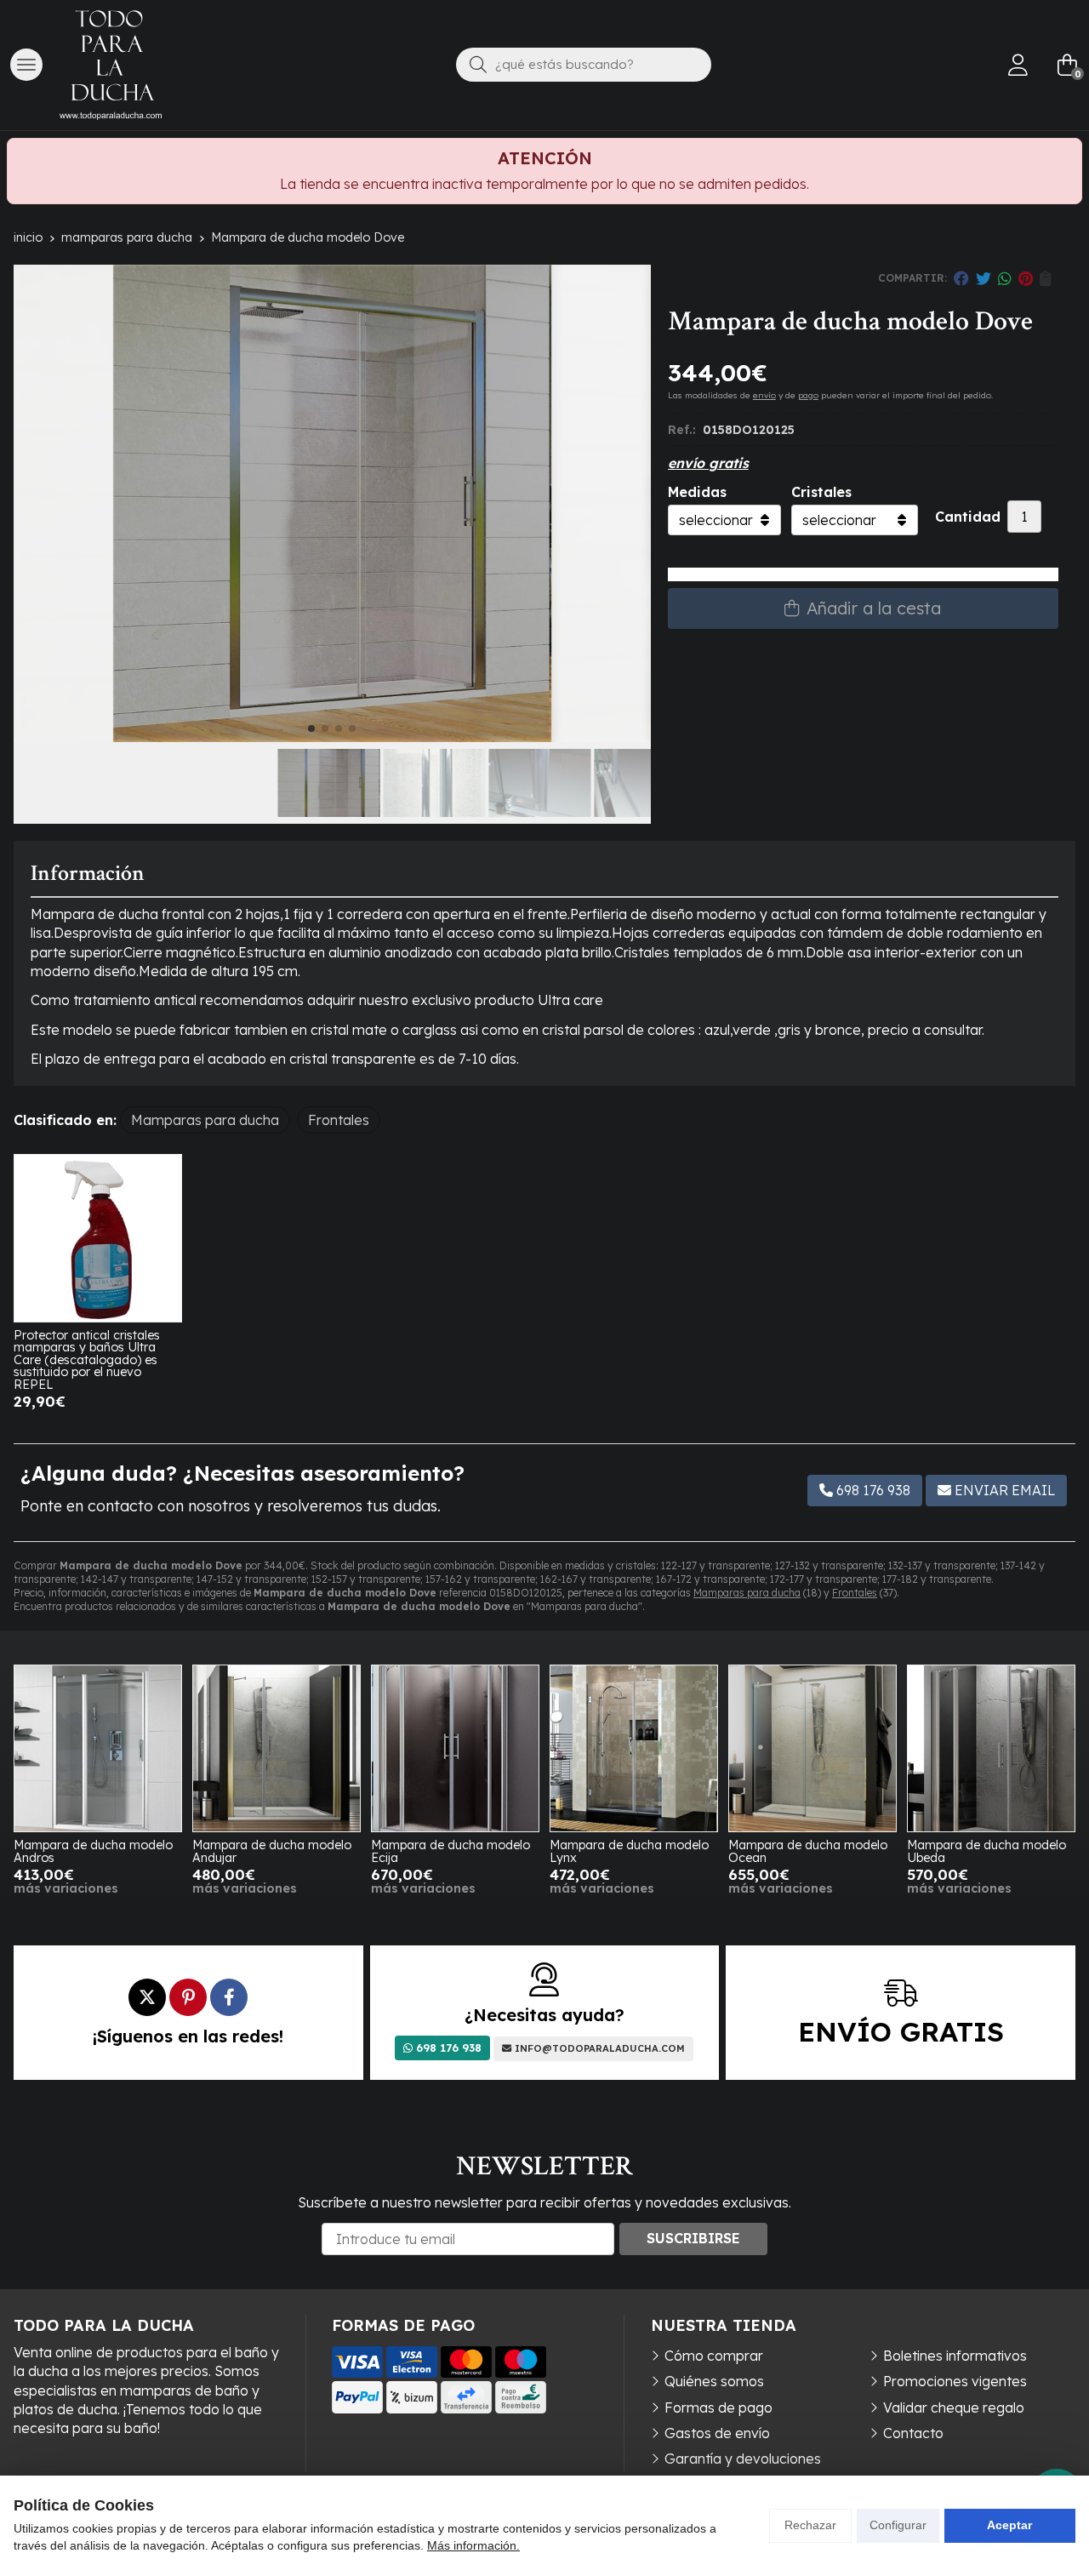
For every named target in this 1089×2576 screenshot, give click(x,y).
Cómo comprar (714, 2356)
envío (764, 395)
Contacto (913, 2433)
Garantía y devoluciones (743, 2459)
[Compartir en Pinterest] (1026, 278)
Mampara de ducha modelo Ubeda (986, 1851)
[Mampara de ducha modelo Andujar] (277, 1749)
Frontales (855, 1593)
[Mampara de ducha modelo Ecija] (455, 1749)
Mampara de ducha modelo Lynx (629, 1851)
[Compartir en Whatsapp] (1005, 278)
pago (808, 395)
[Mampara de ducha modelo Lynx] (634, 1749)
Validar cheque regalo (954, 2408)
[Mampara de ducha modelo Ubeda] (991, 1749)
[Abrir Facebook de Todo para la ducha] (229, 1997)
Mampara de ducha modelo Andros (93, 1851)
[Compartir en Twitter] (984, 278)
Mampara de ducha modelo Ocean (808, 1851)
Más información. (473, 2545)
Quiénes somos (714, 2381)
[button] (311, 728)
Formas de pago (718, 2408)
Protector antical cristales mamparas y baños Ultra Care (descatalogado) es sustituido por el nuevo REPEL (87, 1360)
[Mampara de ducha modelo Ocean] (812, 1749)
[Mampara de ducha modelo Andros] (98, 1749)
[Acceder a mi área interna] (1018, 65)
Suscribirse (693, 2238)
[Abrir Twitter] (147, 1997)
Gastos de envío (717, 2433)
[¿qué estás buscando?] (584, 64)
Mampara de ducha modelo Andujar (272, 1851)
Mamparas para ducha (747, 1593)
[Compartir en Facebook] (961, 278)
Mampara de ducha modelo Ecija (450, 1851)
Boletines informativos (955, 2356)
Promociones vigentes (955, 2381)
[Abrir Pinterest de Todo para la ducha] (188, 1997)
